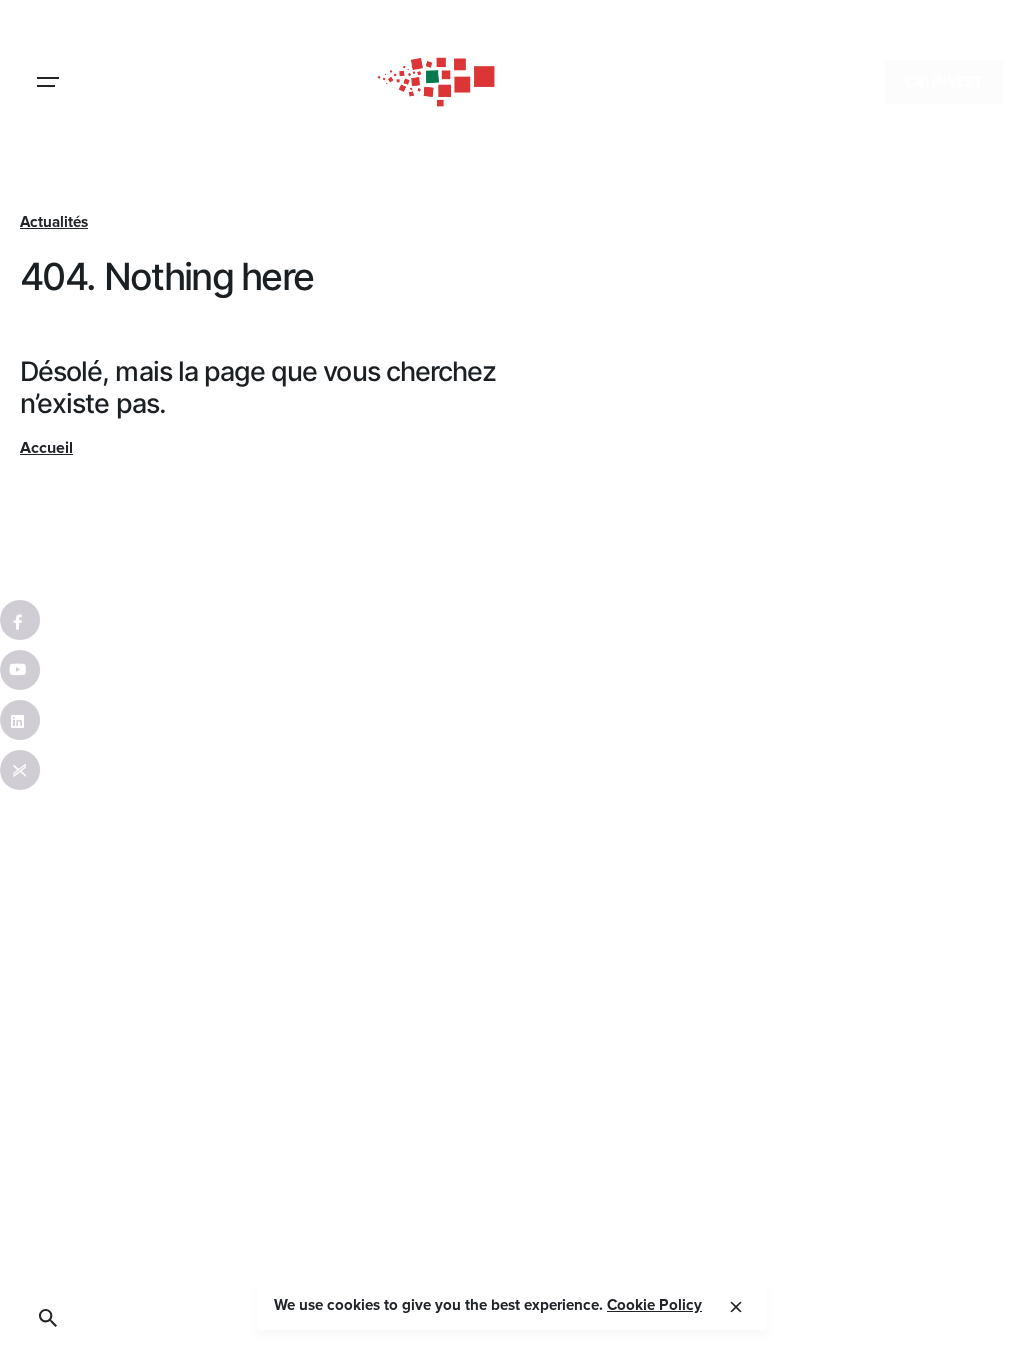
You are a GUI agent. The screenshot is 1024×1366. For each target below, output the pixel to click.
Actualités (54, 222)
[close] (736, 1307)
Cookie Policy (654, 1305)
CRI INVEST (944, 82)
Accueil (46, 448)
